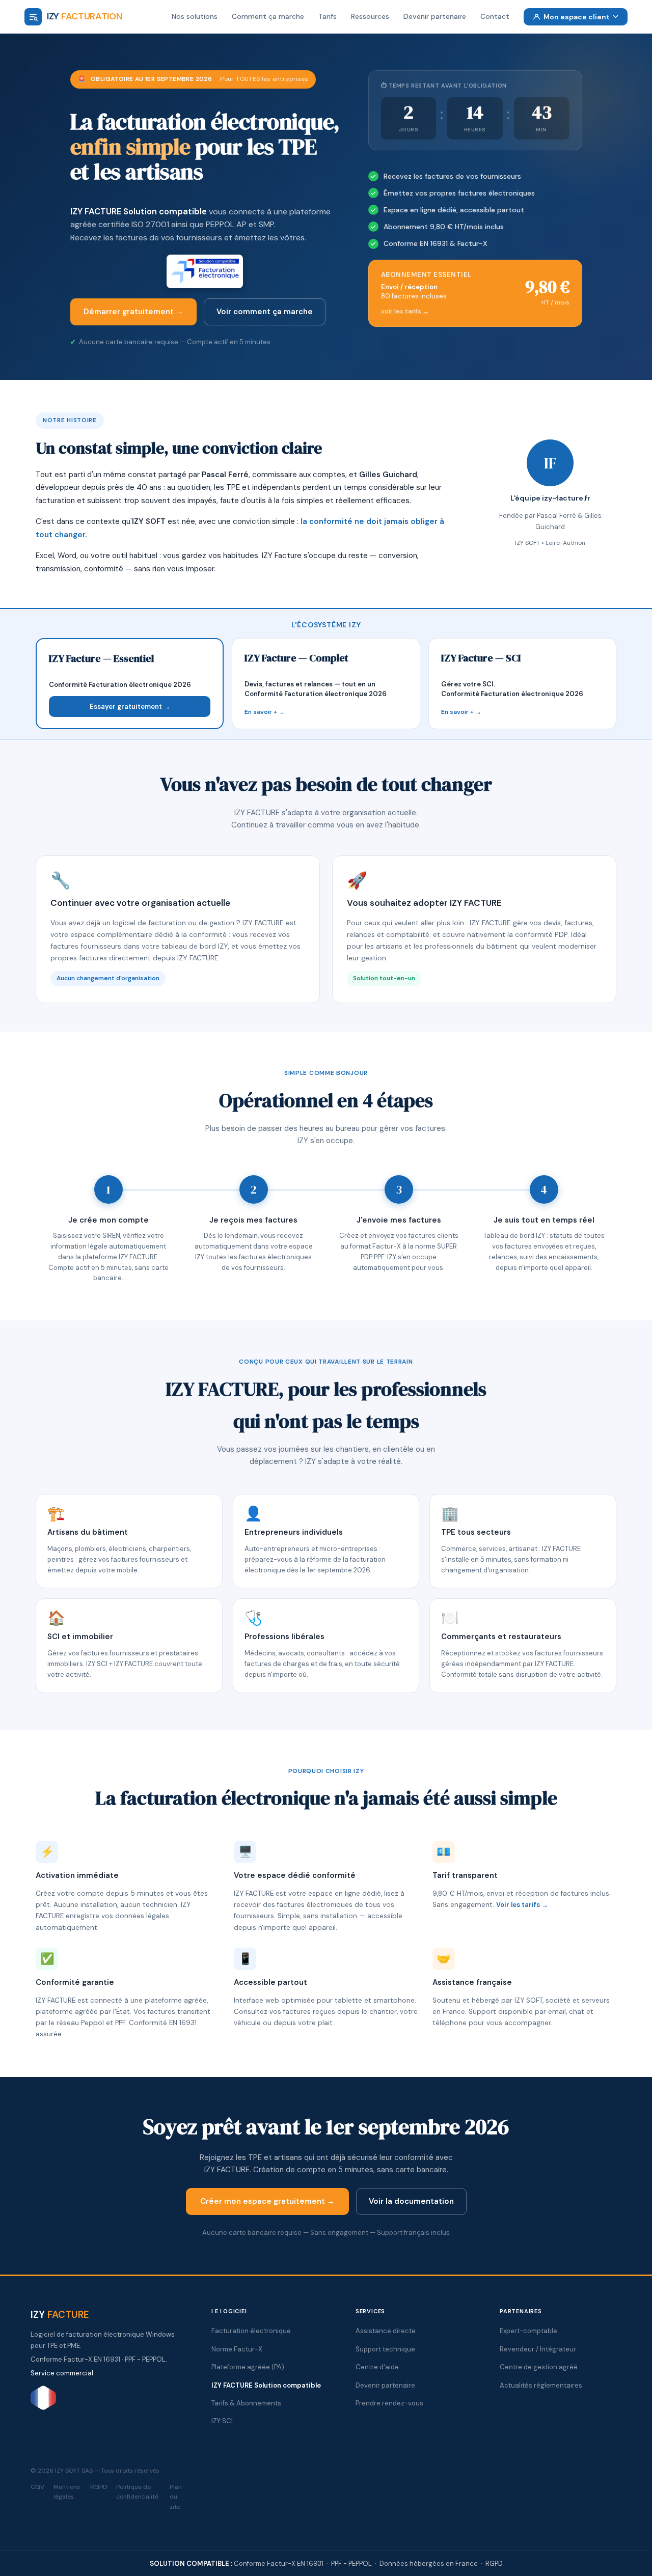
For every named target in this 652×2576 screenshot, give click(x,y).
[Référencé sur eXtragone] (43, 2408)
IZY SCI (222, 2421)
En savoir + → (265, 712)
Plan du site (176, 2497)
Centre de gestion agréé (539, 2367)
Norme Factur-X (237, 2349)
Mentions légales (67, 2492)
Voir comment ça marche (265, 312)
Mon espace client (577, 17)
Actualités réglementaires (541, 2385)
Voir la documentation (411, 2201)
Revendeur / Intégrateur (538, 2349)
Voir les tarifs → (522, 1905)
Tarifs (328, 16)
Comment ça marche (268, 16)
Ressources (370, 16)
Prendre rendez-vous (389, 2403)
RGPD (99, 2487)
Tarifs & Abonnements (246, 2403)
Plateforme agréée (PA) (248, 2367)
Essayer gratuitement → (130, 707)
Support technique (385, 2349)
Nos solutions (195, 16)
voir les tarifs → (405, 311)
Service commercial (62, 2373)
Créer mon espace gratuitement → (267, 2201)
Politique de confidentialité (137, 2492)
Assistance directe (386, 2331)
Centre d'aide (377, 2367)
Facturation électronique (251, 2331)
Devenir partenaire (435, 16)
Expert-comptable (528, 2331)
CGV (37, 2487)
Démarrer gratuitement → (133, 312)
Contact (495, 16)
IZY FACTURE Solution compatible (139, 211)
